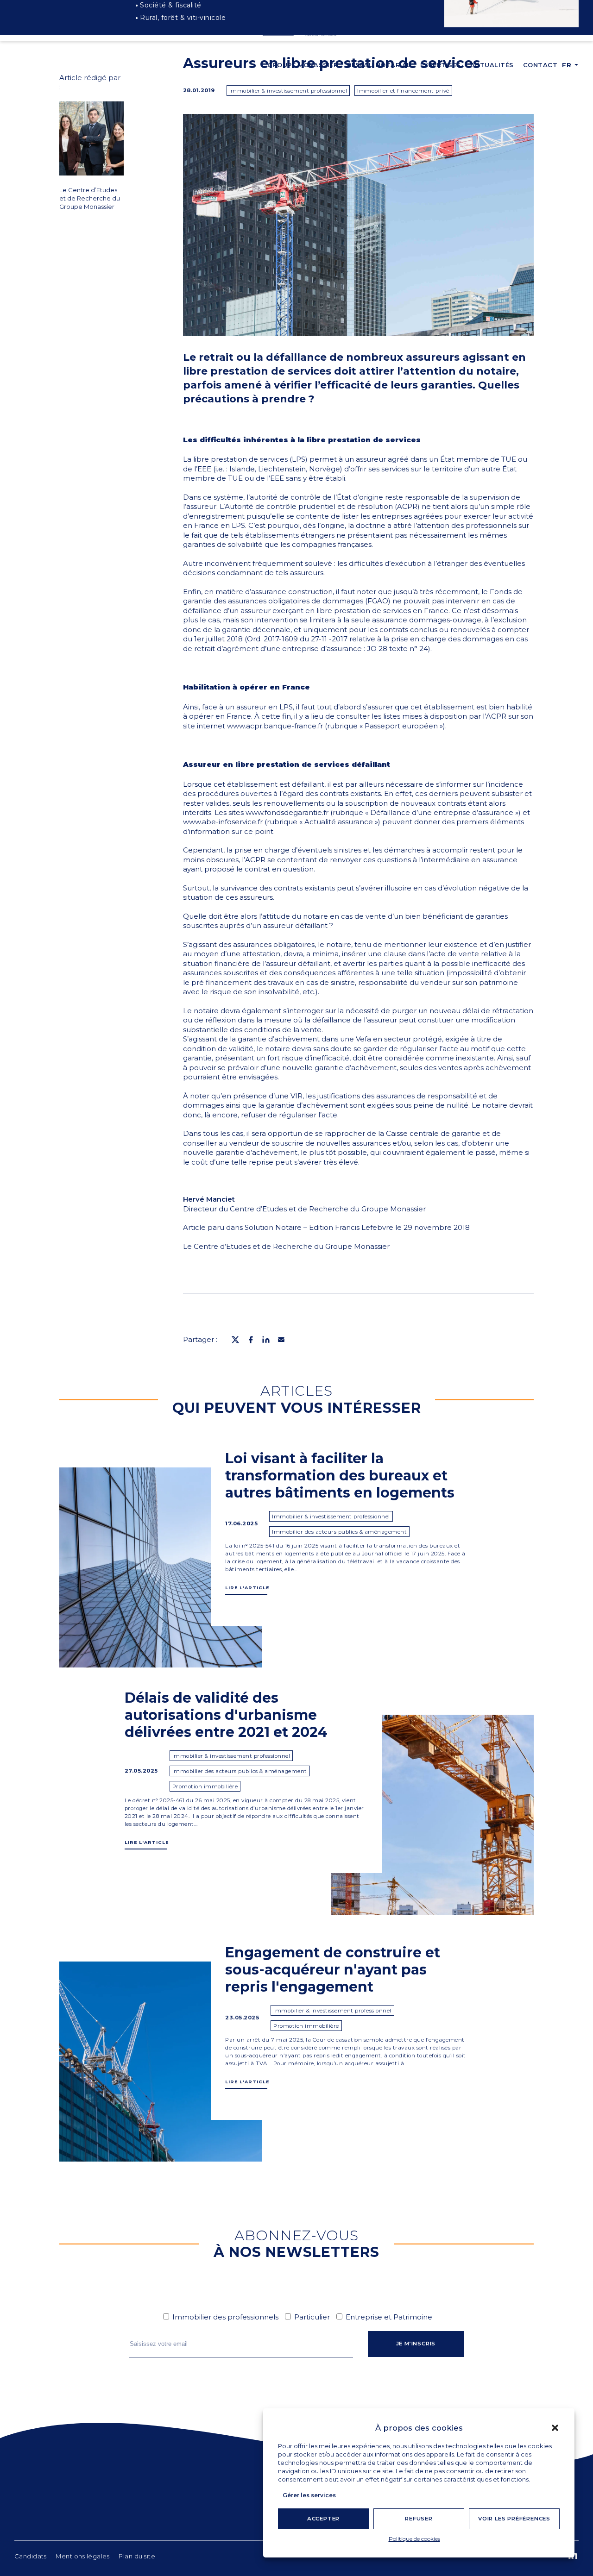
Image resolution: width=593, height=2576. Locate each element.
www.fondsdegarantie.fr (287, 812)
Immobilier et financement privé (403, 91)
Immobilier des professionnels (225, 2317)
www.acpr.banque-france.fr (275, 726)
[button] (555, 2428)
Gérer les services (309, 2495)
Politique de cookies (414, 2539)
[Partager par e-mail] (281, 1340)
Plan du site (137, 2556)
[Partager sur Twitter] (235, 1340)
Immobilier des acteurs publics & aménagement (339, 1532)
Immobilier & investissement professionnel (288, 91)
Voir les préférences (514, 2519)
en (567, 85)
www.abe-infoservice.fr (223, 822)
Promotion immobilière (205, 1786)
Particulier (312, 2317)
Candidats (31, 2556)
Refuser (419, 2519)
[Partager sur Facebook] (251, 1340)
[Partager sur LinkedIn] (266, 1340)
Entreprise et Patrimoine (389, 2317)
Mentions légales (82, 2556)
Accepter (323, 2519)
